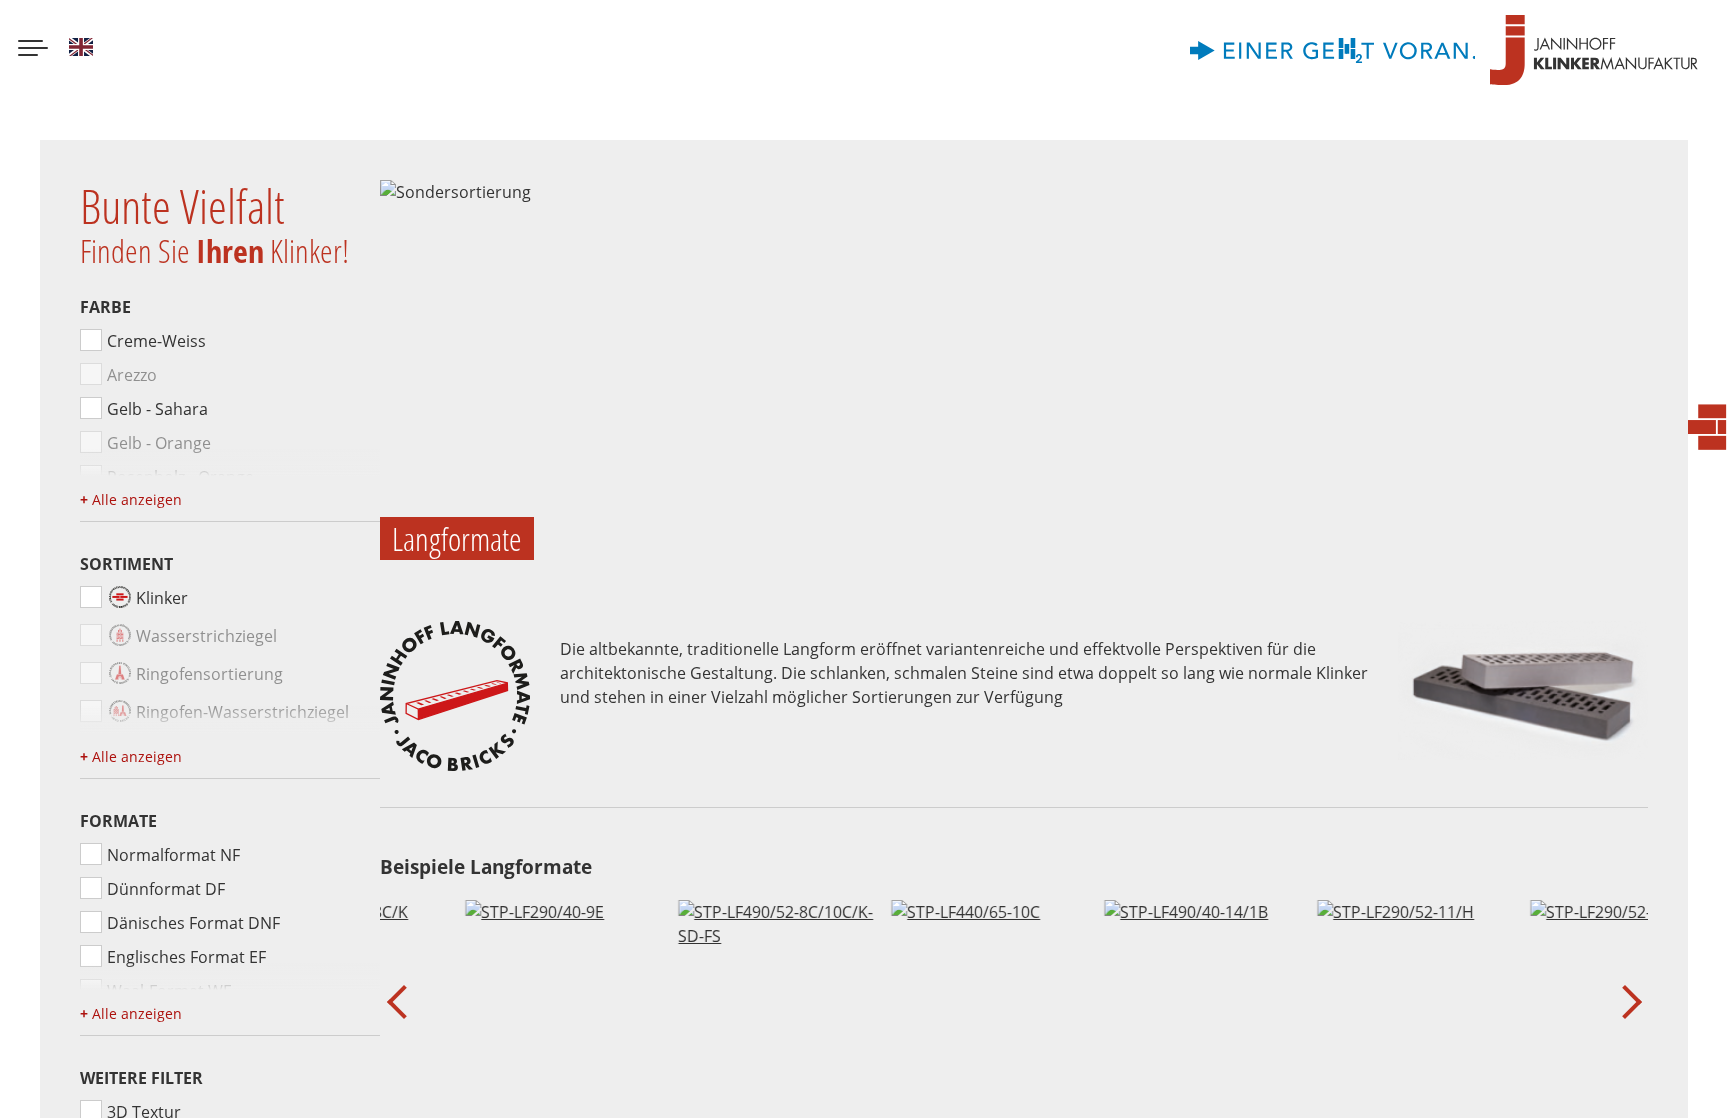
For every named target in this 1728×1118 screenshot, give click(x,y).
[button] (403, 1002)
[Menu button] (33, 50)
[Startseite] (1594, 50)
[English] (81, 50)
